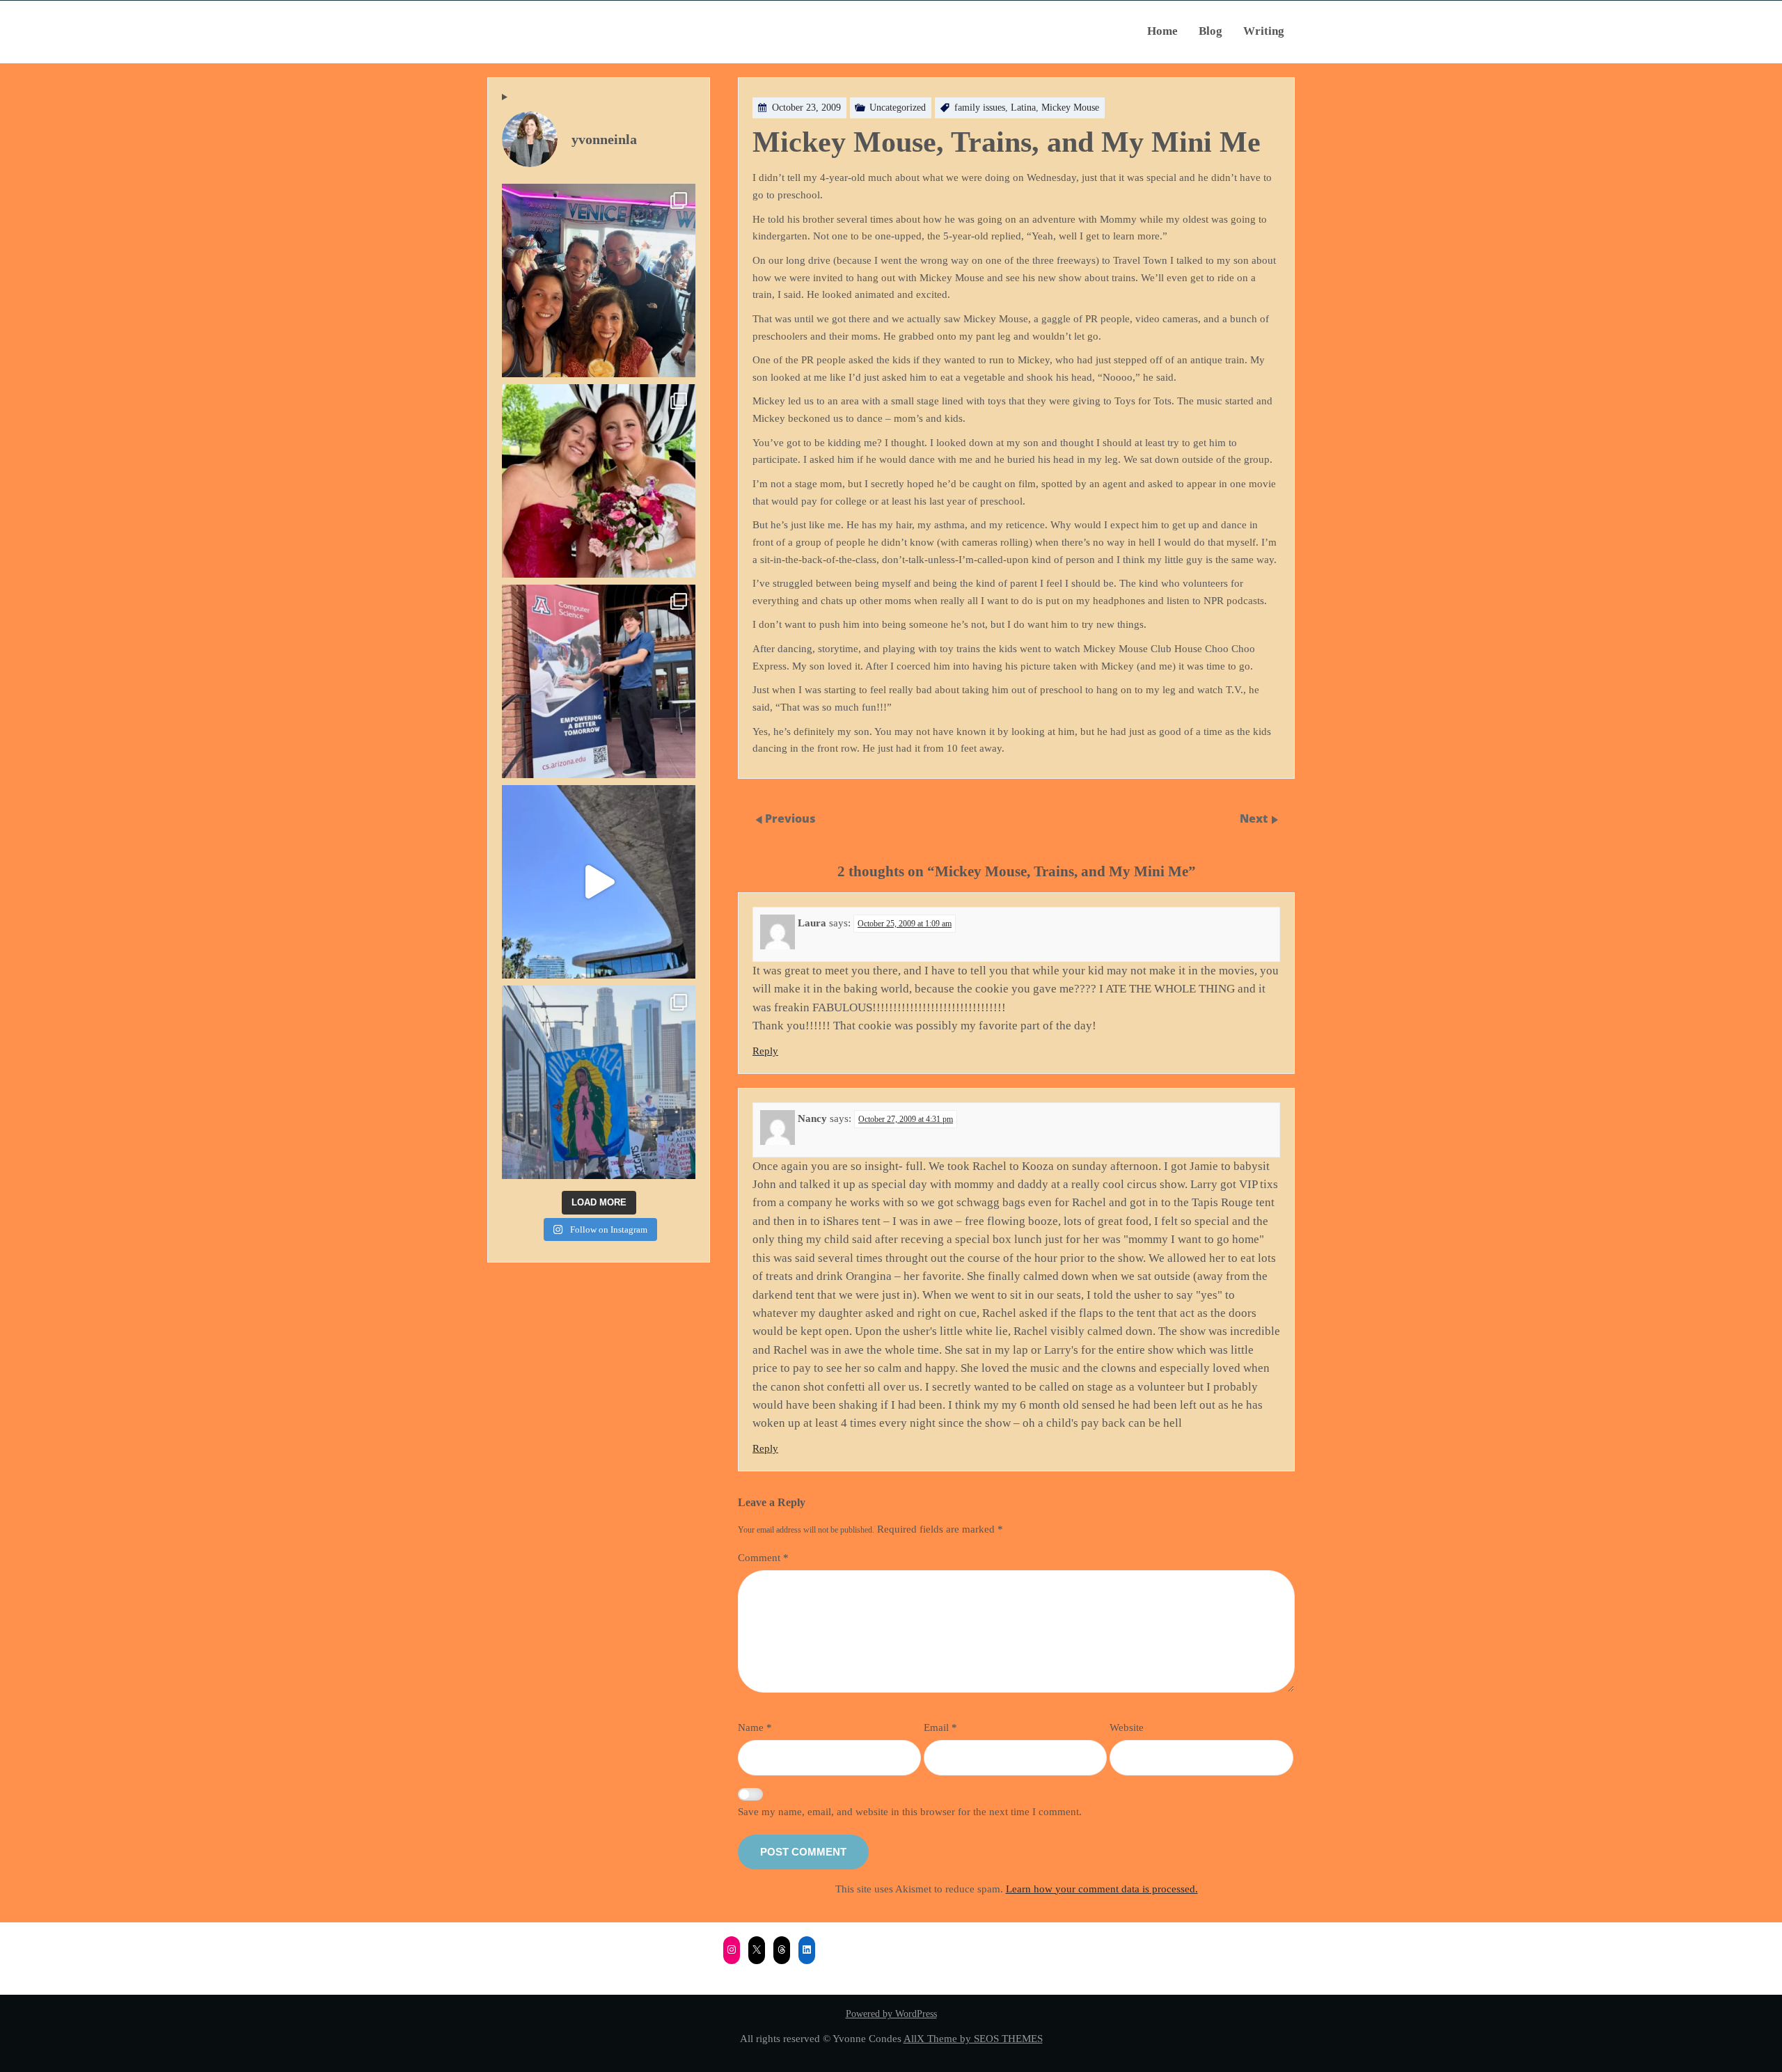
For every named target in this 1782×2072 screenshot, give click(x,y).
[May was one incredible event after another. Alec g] (599, 681)
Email (940, 1727)
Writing (1264, 31)
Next (1255, 818)
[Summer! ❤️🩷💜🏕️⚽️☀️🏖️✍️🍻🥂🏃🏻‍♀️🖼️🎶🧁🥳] (599, 280)
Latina (1023, 108)
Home (1162, 31)
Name (755, 1727)
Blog (1211, 31)
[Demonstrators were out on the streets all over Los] (599, 1082)
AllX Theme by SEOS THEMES (973, 2038)
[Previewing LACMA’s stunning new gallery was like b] (599, 882)
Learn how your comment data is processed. (1102, 1889)
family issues (980, 108)
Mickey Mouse (1070, 108)
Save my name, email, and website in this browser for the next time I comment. (910, 1811)
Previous (790, 818)
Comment (763, 1557)
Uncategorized (898, 108)
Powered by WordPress (891, 2014)
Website (1127, 1727)
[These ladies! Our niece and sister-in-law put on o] (599, 481)
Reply (765, 1051)
